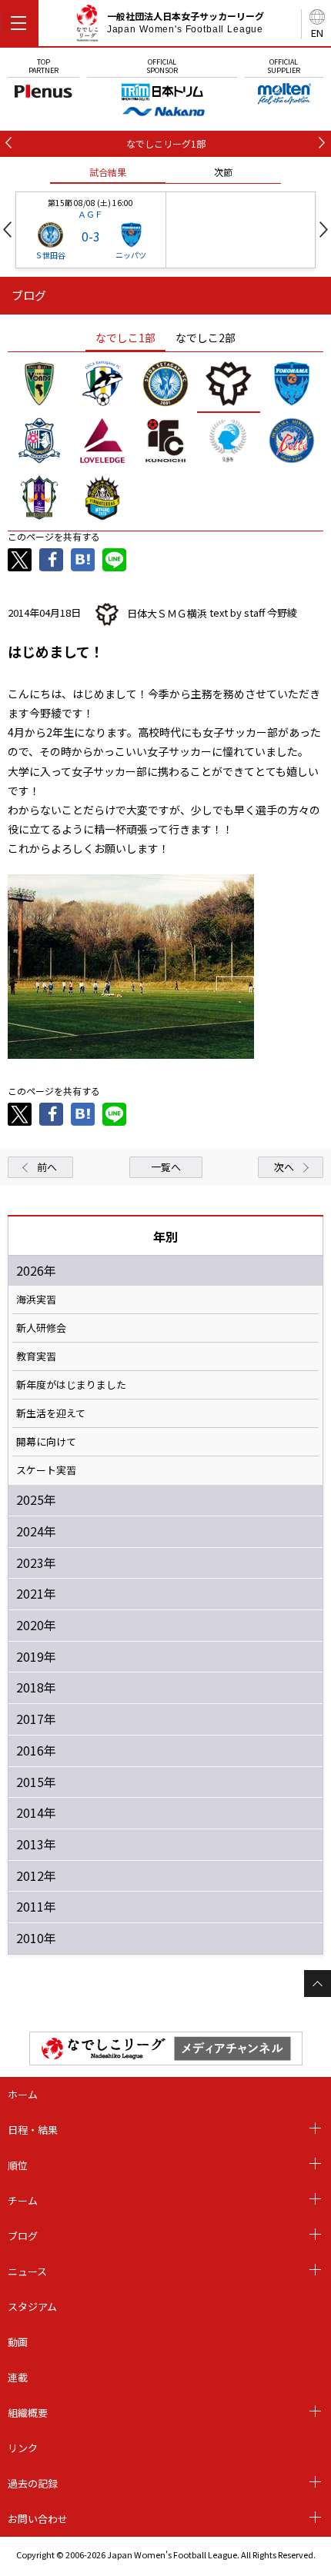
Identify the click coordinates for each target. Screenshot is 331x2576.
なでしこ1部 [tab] (125, 338)
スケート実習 (46, 1470)
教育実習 (36, 1356)
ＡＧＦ (90, 214)
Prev (7, 230)
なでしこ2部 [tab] (206, 338)
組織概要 (28, 2413)
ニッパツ (131, 255)
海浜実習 (36, 1300)
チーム (23, 2200)
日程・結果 (33, 2130)
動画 (18, 2342)
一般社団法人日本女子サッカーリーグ (186, 22)
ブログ (23, 2236)
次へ (284, 1167)
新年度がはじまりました (71, 1385)
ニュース (27, 2271)
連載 (18, 2377)
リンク (23, 2448)
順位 (18, 2165)
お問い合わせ (38, 2519)
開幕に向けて (46, 1442)
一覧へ (166, 1167)
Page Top (318, 1984)
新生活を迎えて (51, 1413)
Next (324, 230)
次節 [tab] (223, 172)
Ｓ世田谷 (50, 255)
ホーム (23, 2094)
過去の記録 (33, 2483)
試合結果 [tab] (108, 172)
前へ (47, 1167)
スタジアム (32, 2306)
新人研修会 (41, 1328)
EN (317, 33)
